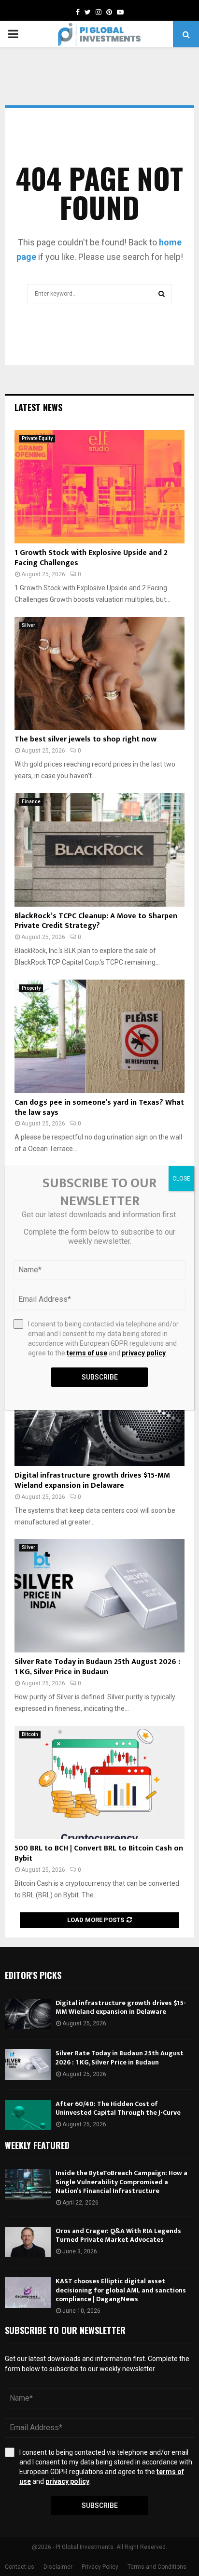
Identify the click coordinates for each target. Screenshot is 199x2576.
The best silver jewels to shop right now (85, 739)
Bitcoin (30, 1734)
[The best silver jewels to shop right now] (99, 674)
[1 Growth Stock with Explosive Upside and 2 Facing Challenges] (99, 487)
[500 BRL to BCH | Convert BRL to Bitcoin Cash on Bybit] (99, 1783)
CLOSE (181, 1179)
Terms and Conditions (157, 2567)
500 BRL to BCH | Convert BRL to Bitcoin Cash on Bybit (99, 1853)
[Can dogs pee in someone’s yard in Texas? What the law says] (99, 1036)
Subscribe (100, 2505)
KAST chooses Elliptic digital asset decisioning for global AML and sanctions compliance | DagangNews (121, 2290)
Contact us (20, 2567)
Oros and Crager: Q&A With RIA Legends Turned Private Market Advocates (118, 2235)
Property (31, 988)
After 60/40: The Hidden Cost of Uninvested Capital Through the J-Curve (118, 2108)
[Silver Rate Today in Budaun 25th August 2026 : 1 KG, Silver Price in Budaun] (99, 1596)
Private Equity (37, 438)
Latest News (38, 407)
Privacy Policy (100, 2567)
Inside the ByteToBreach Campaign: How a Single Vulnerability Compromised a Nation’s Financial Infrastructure (121, 2182)
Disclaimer (58, 2567)
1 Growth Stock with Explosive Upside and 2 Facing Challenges (91, 558)
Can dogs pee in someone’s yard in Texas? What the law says (99, 1108)
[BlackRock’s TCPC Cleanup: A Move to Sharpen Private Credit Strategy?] (99, 850)
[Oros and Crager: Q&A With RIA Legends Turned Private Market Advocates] (28, 2242)
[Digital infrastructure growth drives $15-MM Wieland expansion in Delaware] (28, 2014)
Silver (28, 625)
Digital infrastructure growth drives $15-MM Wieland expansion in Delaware (92, 1480)
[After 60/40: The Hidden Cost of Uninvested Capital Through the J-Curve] (28, 2115)
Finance (31, 802)
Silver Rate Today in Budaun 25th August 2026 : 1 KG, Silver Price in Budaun (97, 1667)
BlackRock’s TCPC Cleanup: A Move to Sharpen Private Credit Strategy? (96, 921)
